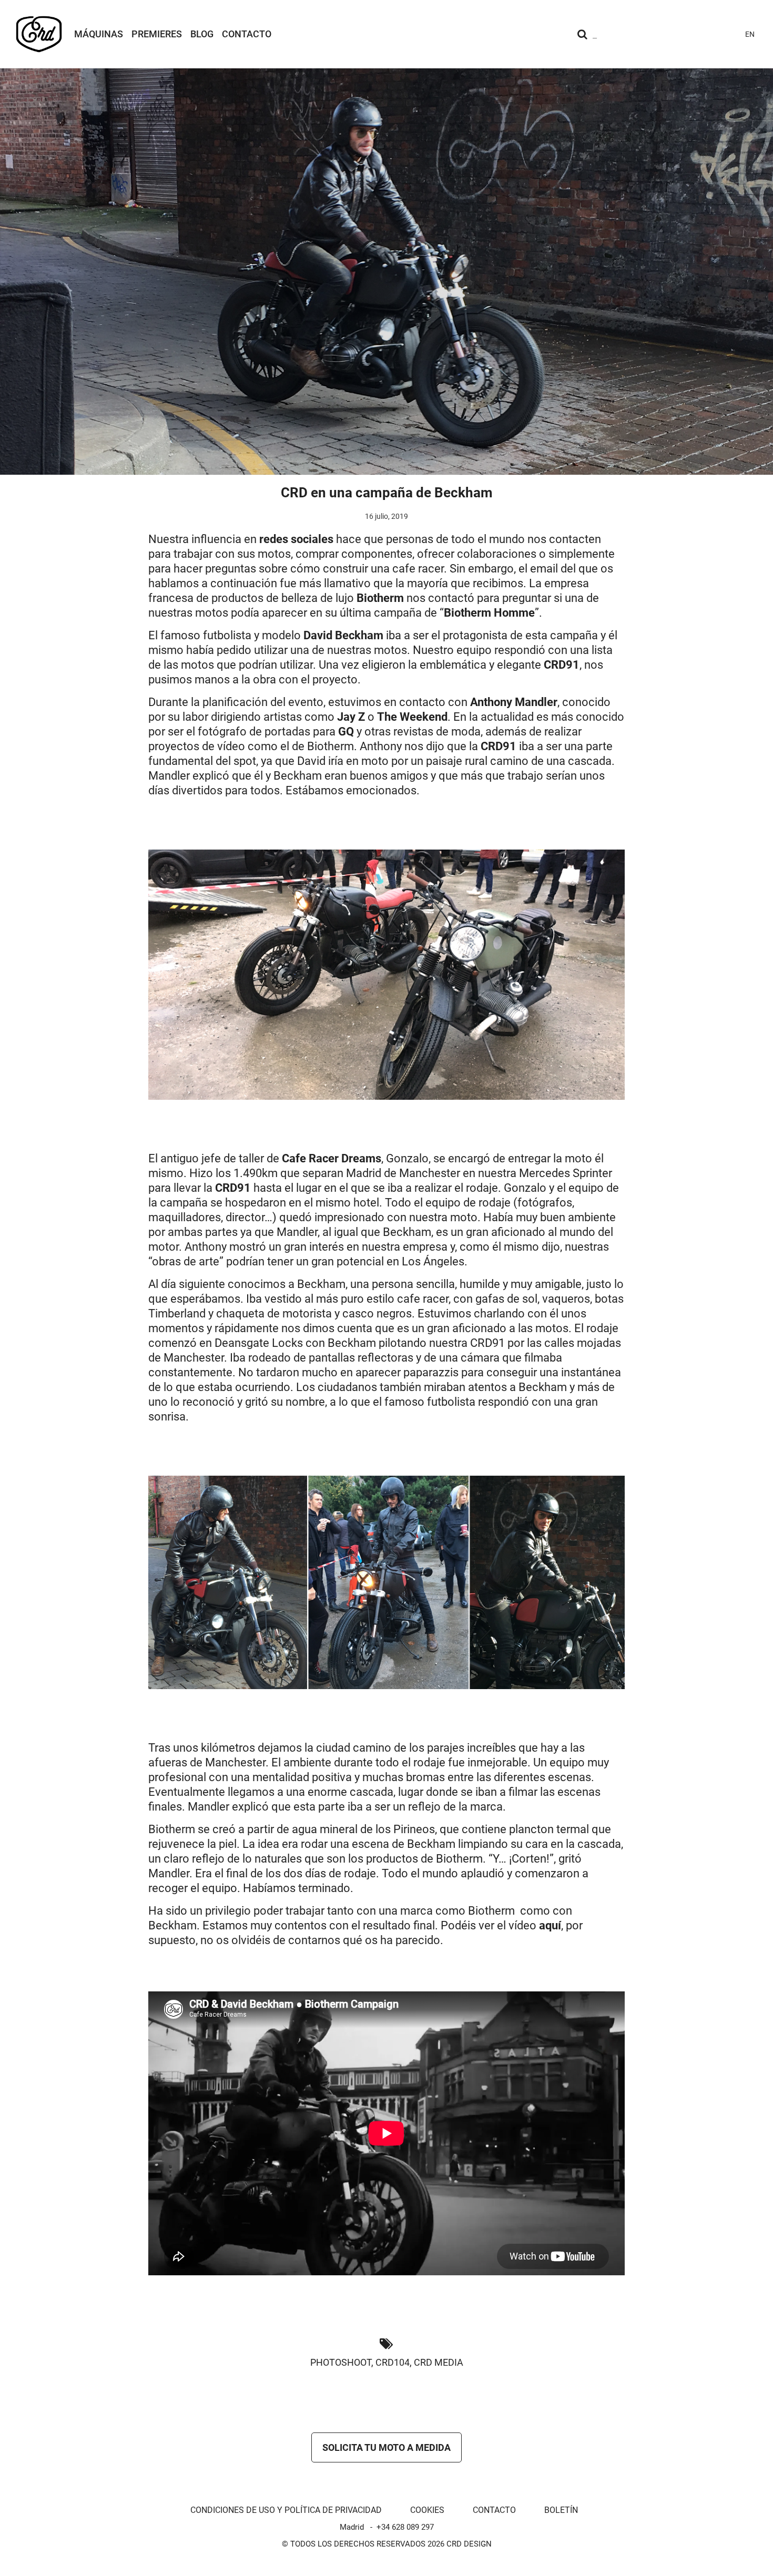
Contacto (247, 34)
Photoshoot (341, 2362)
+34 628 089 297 (405, 2527)
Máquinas (99, 34)
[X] (709, 34)
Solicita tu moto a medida (387, 2447)
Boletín (561, 2510)
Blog (202, 34)
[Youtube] (671, 34)
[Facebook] (690, 34)
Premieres (157, 34)
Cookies (427, 2510)
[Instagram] (652, 34)
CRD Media (439, 2362)
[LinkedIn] (728, 34)
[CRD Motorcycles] (39, 34)
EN (750, 34)
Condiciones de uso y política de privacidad (286, 2510)
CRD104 (393, 2362)
